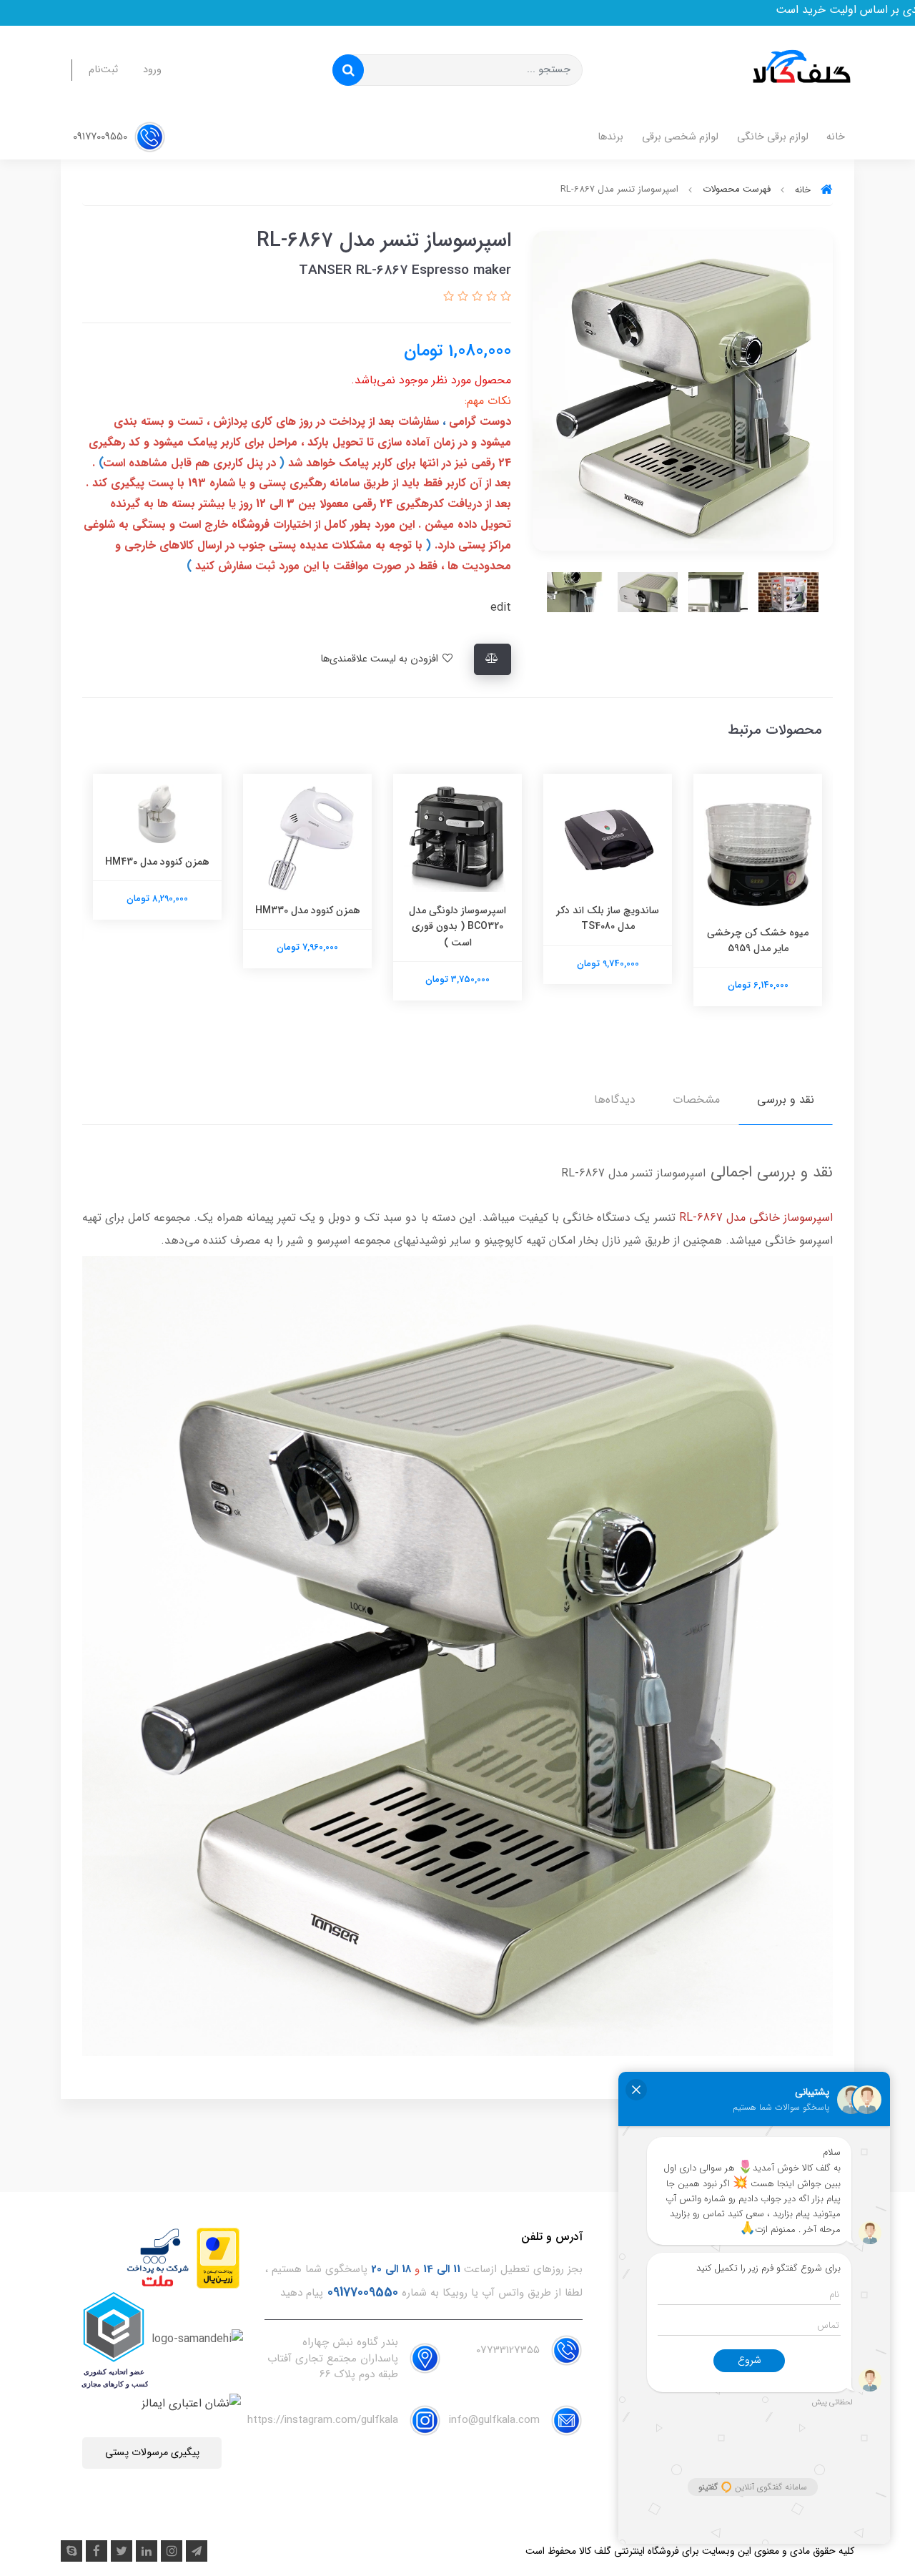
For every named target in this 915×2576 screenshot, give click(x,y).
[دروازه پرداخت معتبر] (218, 2257)
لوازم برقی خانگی (773, 137)
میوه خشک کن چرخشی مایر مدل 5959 (758, 940)
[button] (504, 297)
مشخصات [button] (696, 1100)
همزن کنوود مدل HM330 (308, 910)
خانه (836, 137)
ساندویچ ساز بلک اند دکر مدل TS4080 (608, 918)
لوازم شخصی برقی (680, 137)
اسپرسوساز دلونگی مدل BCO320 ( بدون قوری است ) (457, 926)
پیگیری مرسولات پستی (152, 2453)
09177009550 (102, 137)
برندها (610, 137)
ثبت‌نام (103, 70)
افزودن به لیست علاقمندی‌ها (381, 659)
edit (501, 608)
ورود (152, 70)
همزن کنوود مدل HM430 (157, 862)
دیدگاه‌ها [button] (615, 1100)
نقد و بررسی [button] (786, 1100)
